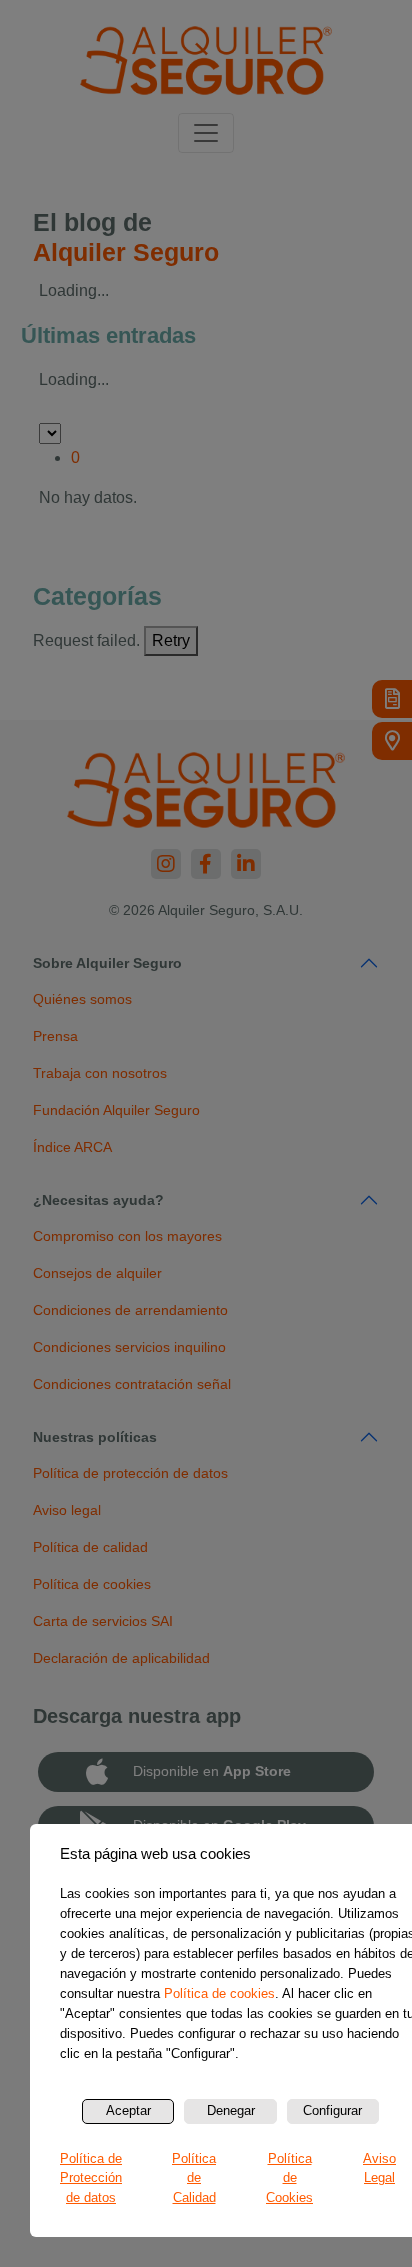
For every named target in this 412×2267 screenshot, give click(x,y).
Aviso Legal (379, 2168)
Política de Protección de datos (91, 2178)
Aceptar (128, 2110)
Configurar (332, 2110)
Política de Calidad (194, 2178)
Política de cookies (219, 1993)
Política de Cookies (289, 2178)
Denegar (231, 2110)
